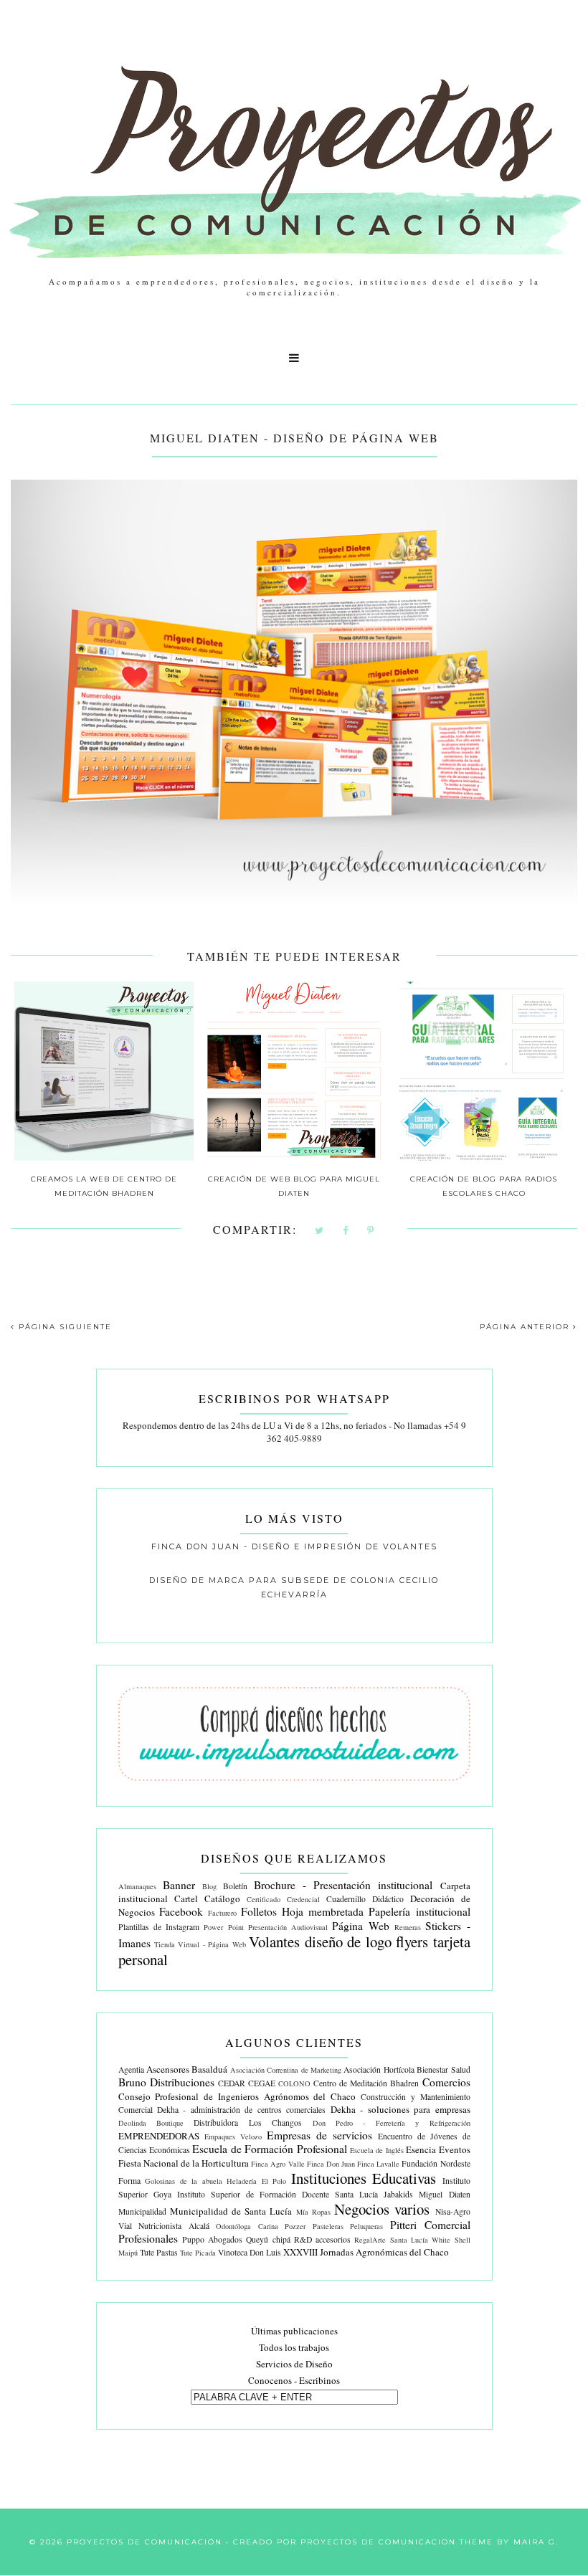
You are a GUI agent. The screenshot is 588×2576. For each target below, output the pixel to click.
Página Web (360, 1926)
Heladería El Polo (256, 2181)
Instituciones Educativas (364, 2178)
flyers (412, 1941)
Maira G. (536, 2542)
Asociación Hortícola (379, 2069)
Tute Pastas (159, 2252)
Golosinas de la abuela (184, 2181)
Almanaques (137, 1886)
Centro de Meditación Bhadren (366, 2083)
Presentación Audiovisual (288, 1927)
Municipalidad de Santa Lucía (231, 2211)
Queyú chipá (268, 2239)
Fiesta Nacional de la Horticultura (184, 2163)
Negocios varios (382, 2209)
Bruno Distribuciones (166, 2082)
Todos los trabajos (294, 2347)
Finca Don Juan (331, 2164)
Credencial (303, 1899)
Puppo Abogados (212, 2239)
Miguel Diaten (444, 2194)
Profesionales (148, 2238)
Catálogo (222, 1898)
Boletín (235, 1886)
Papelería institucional (419, 1911)
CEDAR (232, 2083)
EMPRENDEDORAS (159, 2136)
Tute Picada (198, 2253)
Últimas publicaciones (294, 2331)
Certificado (264, 1899)
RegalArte (370, 2240)
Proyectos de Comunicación (144, 2542)
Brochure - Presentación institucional (343, 1885)
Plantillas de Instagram (159, 1927)
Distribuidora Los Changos (248, 2123)
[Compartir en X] (320, 1231)
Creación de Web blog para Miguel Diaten (294, 1186)
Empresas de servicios (319, 2135)
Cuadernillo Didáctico (365, 1899)
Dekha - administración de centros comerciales (241, 2110)
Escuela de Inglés (377, 2150)
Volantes (274, 1941)
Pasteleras (328, 2226)
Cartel (186, 1898)
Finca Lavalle (378, 2164)
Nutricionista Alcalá (174, 2226)
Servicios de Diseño (294, 2364)
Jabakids (398, 2194)
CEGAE (262, 2083)
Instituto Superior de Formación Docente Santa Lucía (278, 2194)
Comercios (446, 2082)
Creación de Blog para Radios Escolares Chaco (484, 1186)
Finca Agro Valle (278, 2164)
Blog (209, 1886)
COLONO (294, 2083)
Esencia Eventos (438, 2149)
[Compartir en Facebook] (346, 1231)
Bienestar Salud (443, 2069)
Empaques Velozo (233, 2137)
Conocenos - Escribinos (294, 2380)
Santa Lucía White (421, 2240)
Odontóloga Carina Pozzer (261, 2226)
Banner (179, 1885)
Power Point (223, 1927)
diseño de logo (348, 1941)
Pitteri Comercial (430, 2225)
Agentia (131, 2069)
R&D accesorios (322, 2239)
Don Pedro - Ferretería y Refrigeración (392, 2123)
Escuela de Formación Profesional (269, 2149)
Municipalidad (142, 2211)
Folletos (259, 1911)
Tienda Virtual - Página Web (200, 1944)
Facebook (181, 1911)
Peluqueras (366, 2226)
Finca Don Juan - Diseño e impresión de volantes (294, 1546)
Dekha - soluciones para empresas (400, 2109)
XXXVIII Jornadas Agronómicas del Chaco (366, 2252)
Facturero (222, 1913)
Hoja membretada (323, 1911)
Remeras (408, 1927)
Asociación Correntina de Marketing (286, 2070)
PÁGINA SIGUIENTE (63, 1327)
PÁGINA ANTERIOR (526, 1327)
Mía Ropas (313, 2212)
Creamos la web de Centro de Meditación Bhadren (104, 1186)
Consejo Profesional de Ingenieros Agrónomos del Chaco (237, 2096)
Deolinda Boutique (151, 2123)
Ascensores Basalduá (187, 2069)
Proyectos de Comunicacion (378, 2542)
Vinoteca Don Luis (250, 2252)
